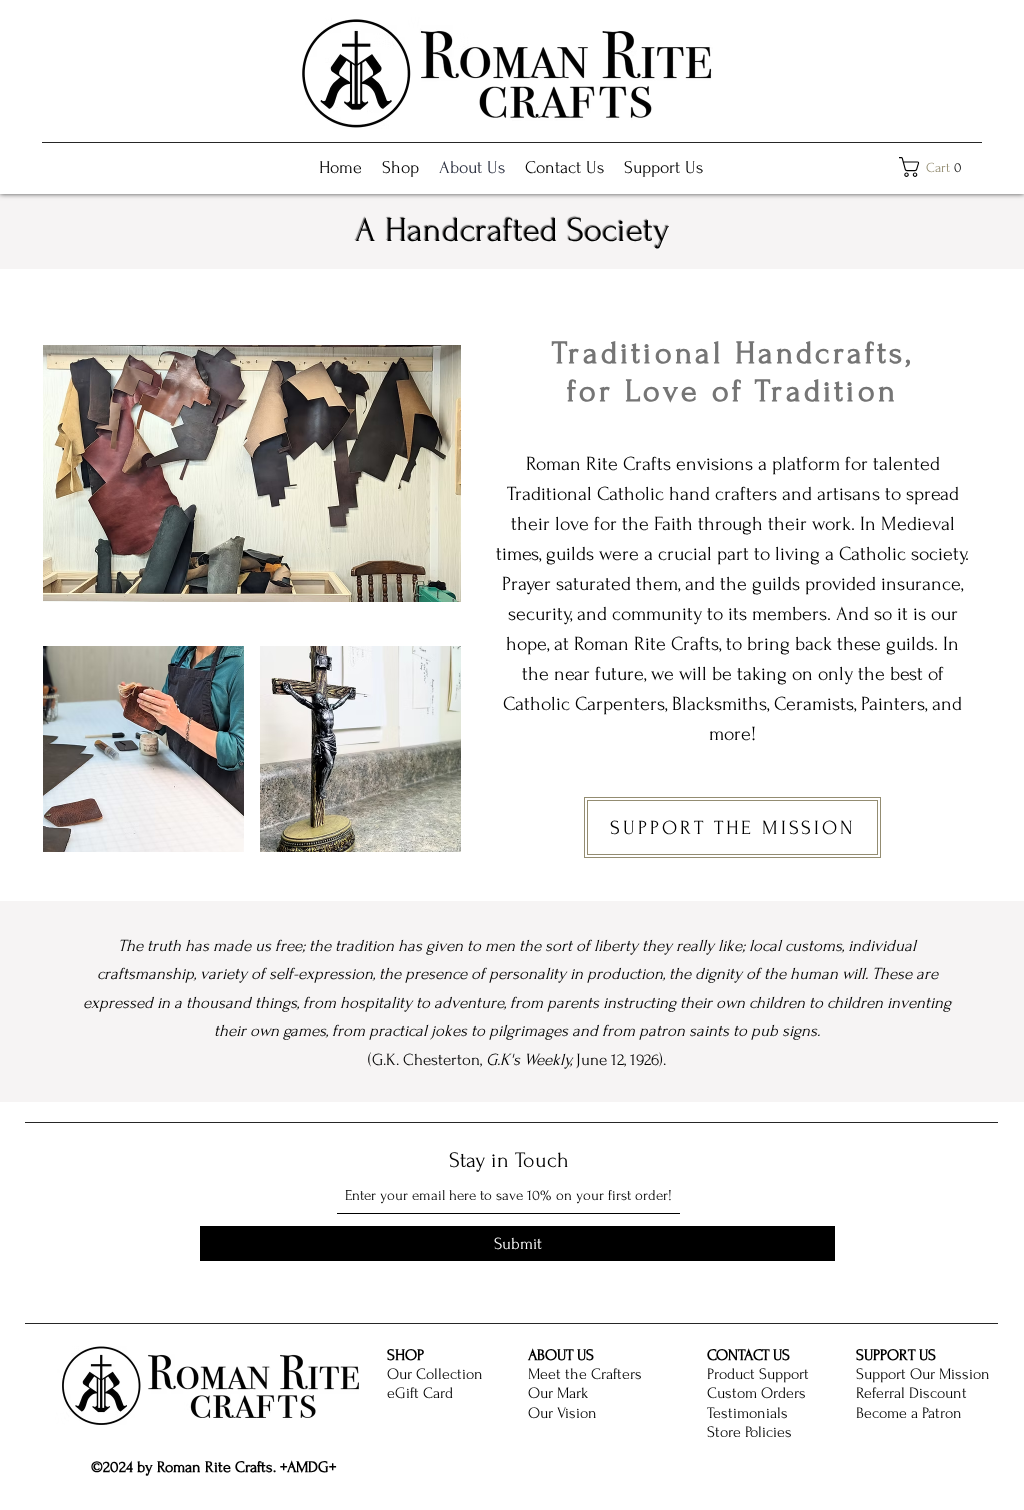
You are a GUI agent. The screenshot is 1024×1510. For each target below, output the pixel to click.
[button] (936, 167)
